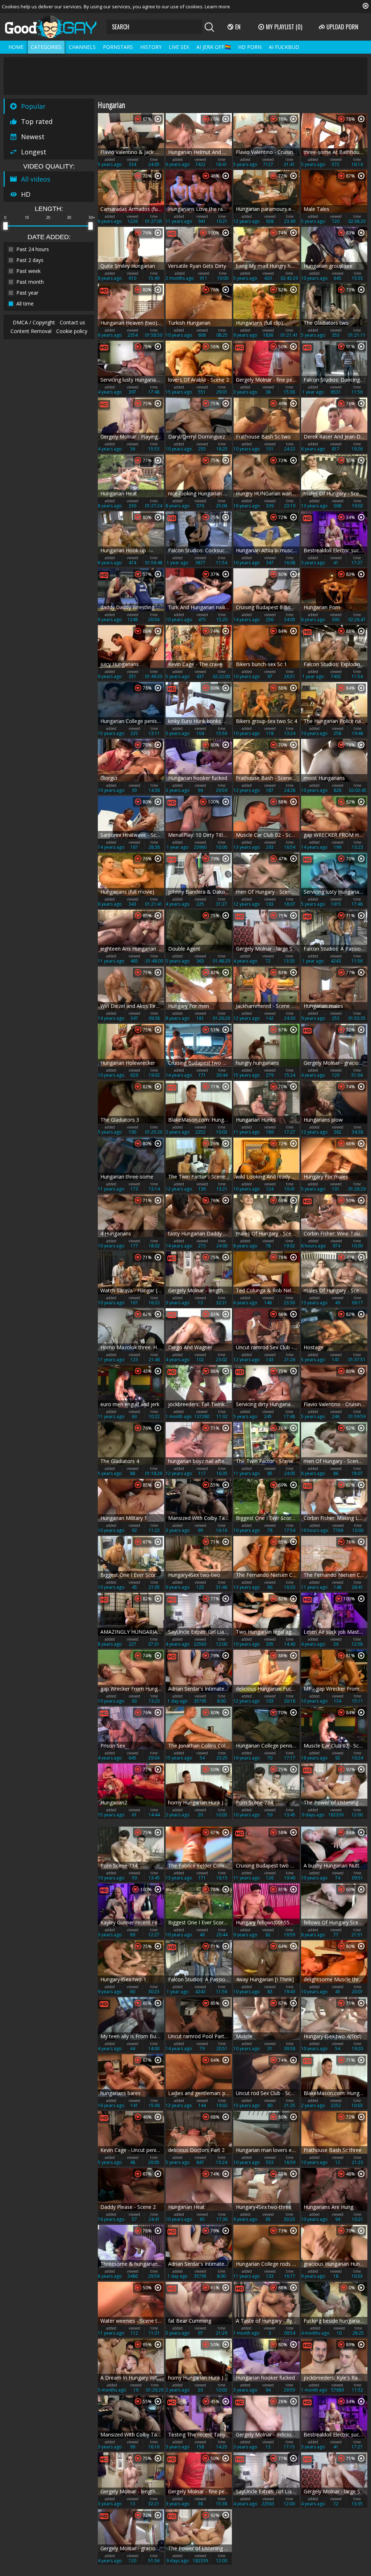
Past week (28, 271)
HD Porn (250, 47)
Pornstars (118, 47)
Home (16, 47)
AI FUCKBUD (284, 47)
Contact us (72, 322)
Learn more (217, 7)
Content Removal (31, 331)
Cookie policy (72, 331)
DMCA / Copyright (34, 322)
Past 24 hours (33, 249)
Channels (82, 47)
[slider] (5, 226)
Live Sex (179, 47)
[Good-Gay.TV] (55, 27)
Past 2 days (30, 260)
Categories (46, 47)
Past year (27, 293)
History (151, 47)
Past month (30, 282)
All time (25, 304)
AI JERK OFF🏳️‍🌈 (214, 47)
